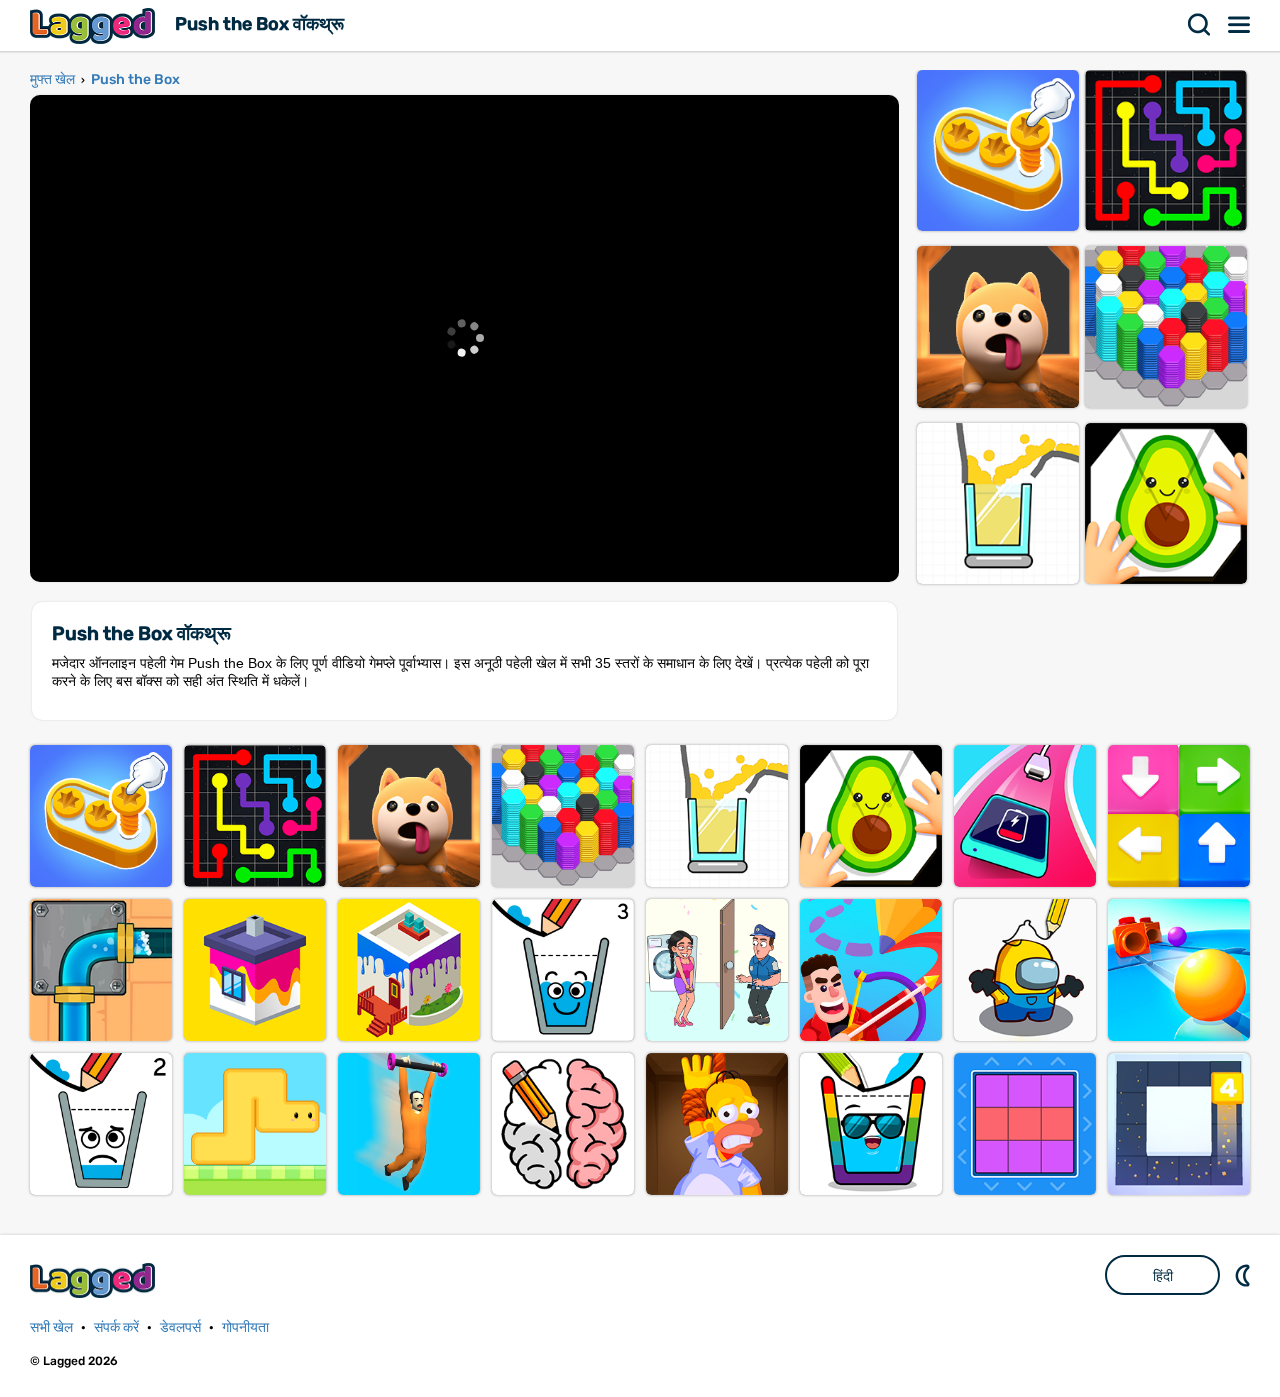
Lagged (95, 25)
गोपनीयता (245, 1327)
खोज (1200, 25)
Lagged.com (95, 1280)
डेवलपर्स (180, 1327)
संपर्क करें (116, 1327)
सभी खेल (51, 1327)
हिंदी (1163, 1276)
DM (1245, 1275)
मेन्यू (1240, 25)
